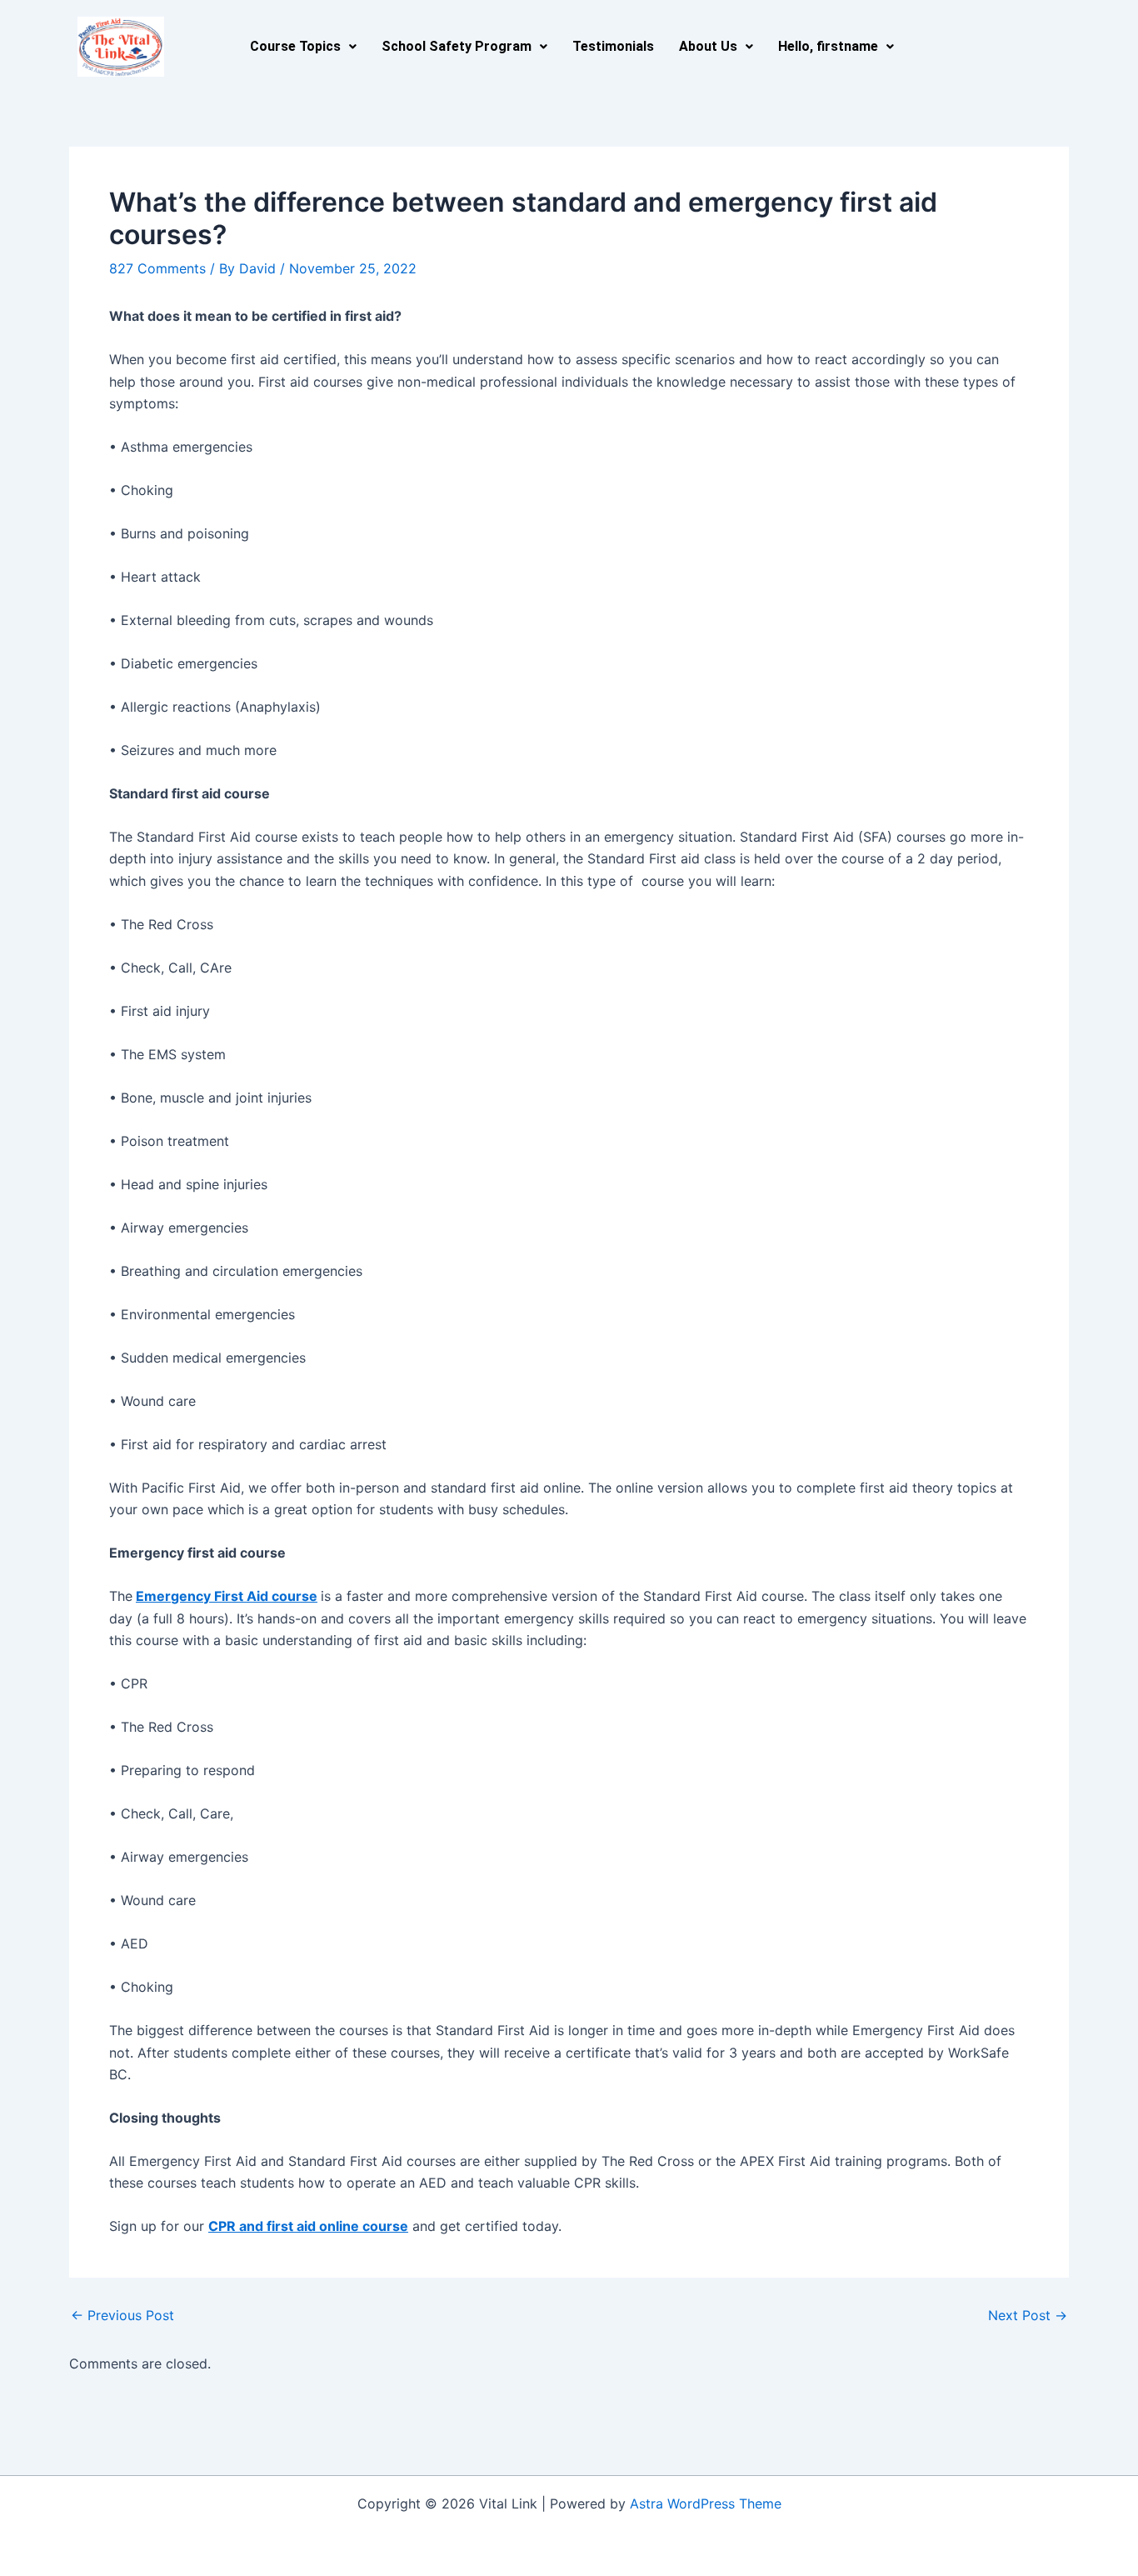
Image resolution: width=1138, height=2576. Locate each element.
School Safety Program (457, 46)
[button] (303, 47)
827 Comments (157, 268)
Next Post (1028, 2315)
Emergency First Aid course (227, 1596)
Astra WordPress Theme (706, 2503)
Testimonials (613, 46)
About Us (708, 46)
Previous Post (122, 2315)
